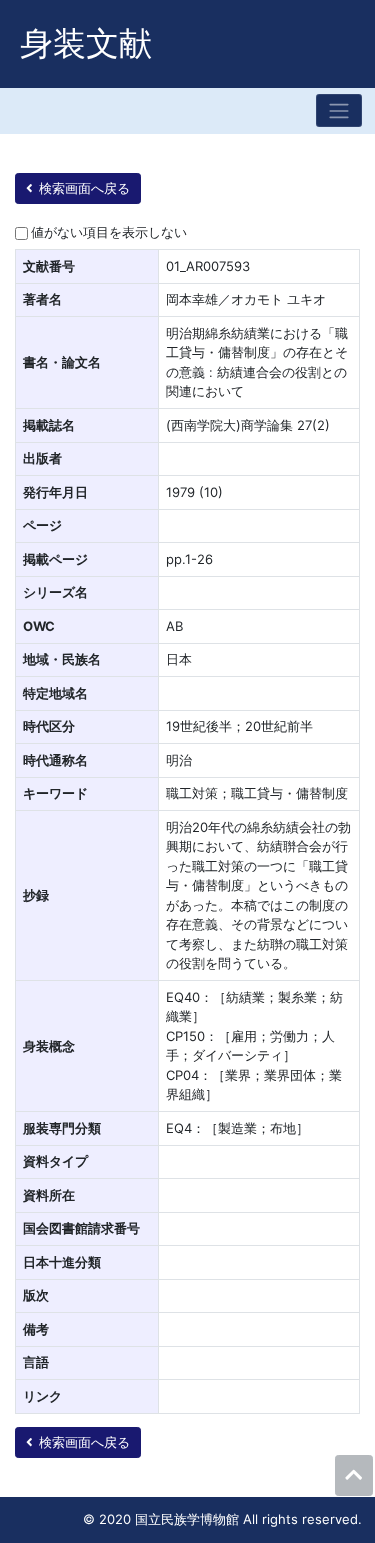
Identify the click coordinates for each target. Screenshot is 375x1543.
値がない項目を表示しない (109, 232)
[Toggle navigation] (339, 110)
